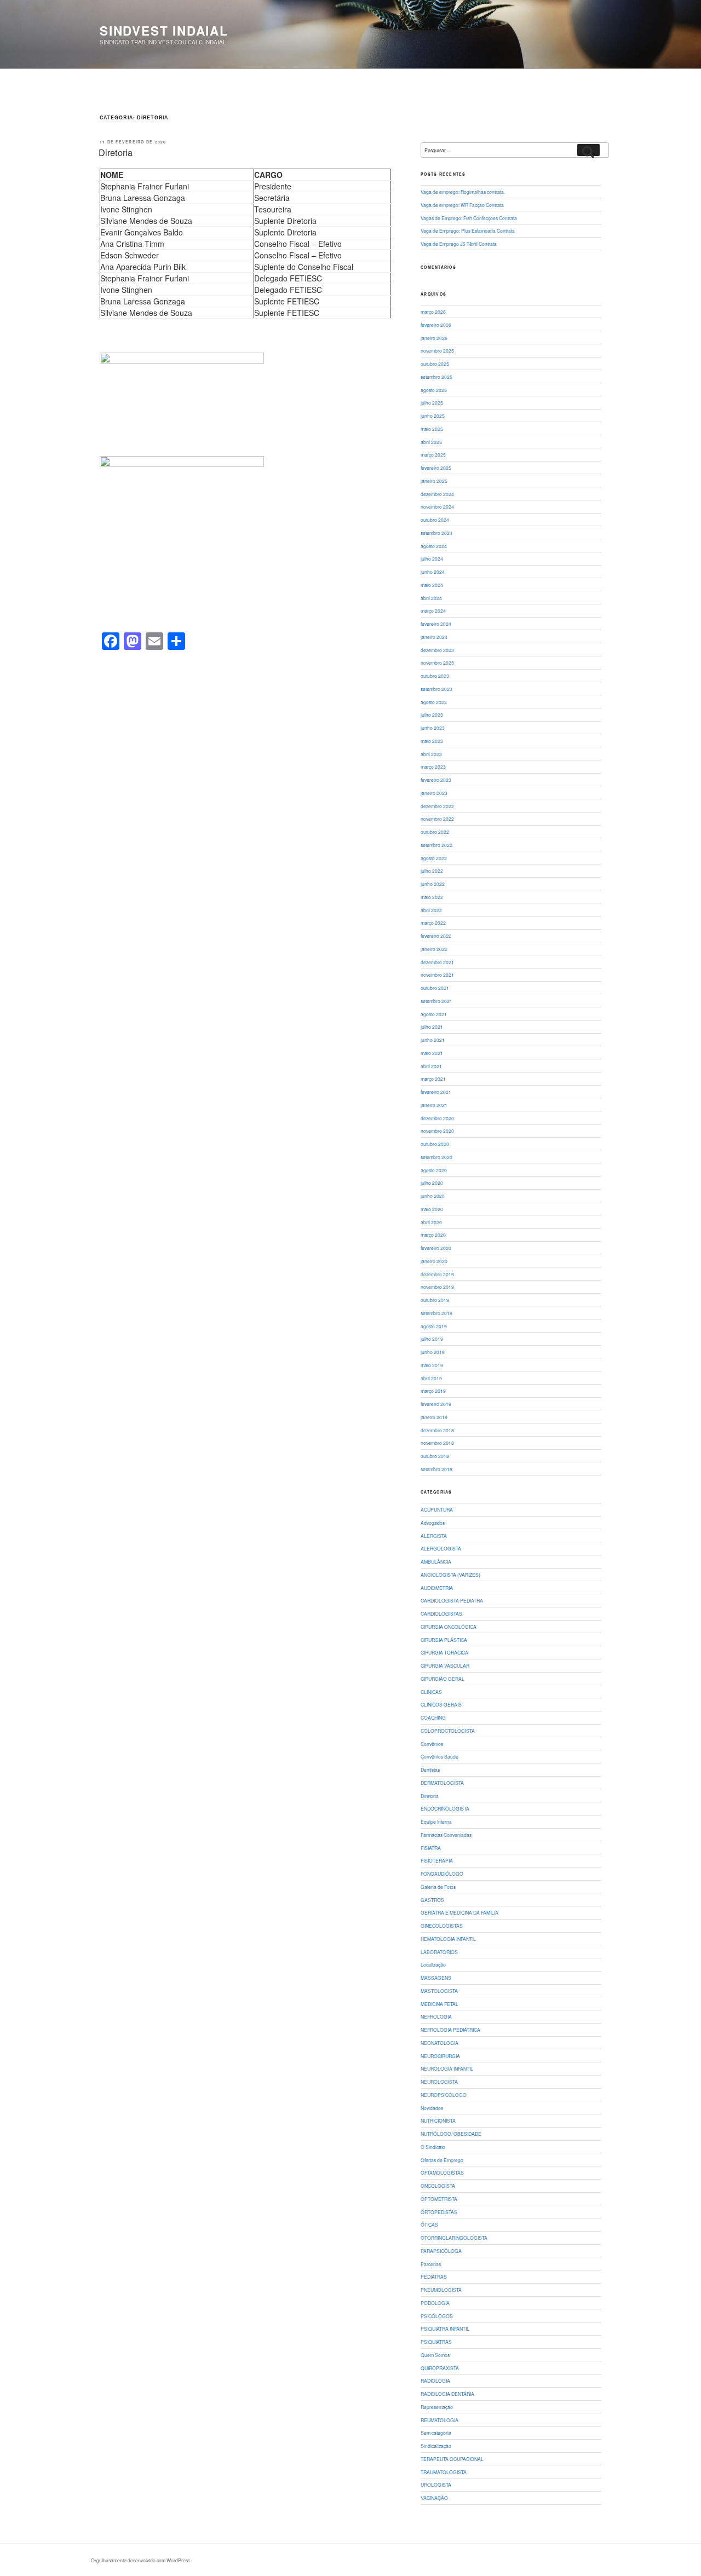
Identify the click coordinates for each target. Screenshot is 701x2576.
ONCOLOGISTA (438, 2186)
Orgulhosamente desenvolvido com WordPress (140, 2560)
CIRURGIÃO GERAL (443, 1679)
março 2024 (433, 610)
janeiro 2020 (434, 1261)
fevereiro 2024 (436, 624)
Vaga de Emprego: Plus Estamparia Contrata (468, 230)
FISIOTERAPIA (437, 1860)
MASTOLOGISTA (439, 1991)
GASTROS (432, 1900)
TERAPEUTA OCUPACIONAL (452, 2459)
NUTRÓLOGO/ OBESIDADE (451, 2134)
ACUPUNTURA (437, 1509)
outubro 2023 (435, 676)
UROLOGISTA (436, 2485)
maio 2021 (432, 1053)
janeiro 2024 (434, 637)
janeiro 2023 (434, 793)
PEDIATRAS (434, 2277)
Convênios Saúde (439, 1756)
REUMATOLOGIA (439, 2420)
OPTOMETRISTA (439, 2199)
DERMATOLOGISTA (442, 1783)
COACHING (433, 1718)
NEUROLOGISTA (439, 2082)
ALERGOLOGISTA (441, 1548)
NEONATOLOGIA (439, 2043)
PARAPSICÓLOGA (441, 2251)
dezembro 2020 (437, 1118)
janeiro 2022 (434, 949)
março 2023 (433, 767)
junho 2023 (433, 728)
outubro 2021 (435, 988)
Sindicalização (436, 2446)
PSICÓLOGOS (437, 2316)
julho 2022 (432, 871)
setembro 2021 (436, 1001)
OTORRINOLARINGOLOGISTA (454, 2238)
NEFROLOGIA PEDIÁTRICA (450, 2030)
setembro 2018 (436, 1469)
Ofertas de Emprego (442, 2160)
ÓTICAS (429, 2225)
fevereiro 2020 (436, 1248)
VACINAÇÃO (434, 2498)
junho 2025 (433, 416)
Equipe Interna (436, 1822)
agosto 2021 (434, 1014)
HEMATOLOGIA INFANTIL (448, 1939)
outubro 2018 (435, 1456)
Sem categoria (436, 2433)
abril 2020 (431, 1222)
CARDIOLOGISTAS (441, 1613)
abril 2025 (431, 442)
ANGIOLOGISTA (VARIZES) (450, 1575)
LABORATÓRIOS (439, 1952)
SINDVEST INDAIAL (164, 31)
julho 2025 (432, 402)
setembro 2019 (436, 1313)
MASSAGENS (436, 1978)
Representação (437, 2407)
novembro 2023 (437, 662)
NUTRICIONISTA (438, 2120)
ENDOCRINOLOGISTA (445, 1808)
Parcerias (431, 2264)
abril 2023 (431, 754)
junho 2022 (433, 884)
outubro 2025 (435, 364)
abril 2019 (431, 1378)
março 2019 (433, 1391)
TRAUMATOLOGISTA (444, 2472)
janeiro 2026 (434, 338)
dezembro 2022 (437, 806)
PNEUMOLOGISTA (441, 2290)
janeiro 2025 (434, 481)
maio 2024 (432, 585)
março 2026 (433, 312)
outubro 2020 (435, 1144)
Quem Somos (435, 2355)
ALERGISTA (434, 1536)
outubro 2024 (435, 520)
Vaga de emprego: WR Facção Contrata (462, 205)
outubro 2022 (435, 832)
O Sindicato (433, 2147)
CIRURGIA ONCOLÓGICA (449, 1627)
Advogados (433, 1523)
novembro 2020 (437, 1131)
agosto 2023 (434, 702)
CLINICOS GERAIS (441, 1704)
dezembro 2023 (437, 650)
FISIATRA (431, 1848)
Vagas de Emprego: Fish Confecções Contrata (469, 218)
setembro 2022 (436, 845)
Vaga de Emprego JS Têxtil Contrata (459, 244)
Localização (433, 1964)
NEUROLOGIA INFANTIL (447, 2068)
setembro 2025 (436, 377)
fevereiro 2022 (436, 936)
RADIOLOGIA (435, 2381)
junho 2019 (433, 1352)
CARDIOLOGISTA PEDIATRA (452, 1600)
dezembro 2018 (437, 1430)
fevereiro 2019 (436, 1404)
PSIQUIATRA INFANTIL (445, 2329)
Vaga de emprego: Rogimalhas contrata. (463, 192)
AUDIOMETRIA (437, 1588)
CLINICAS (431, 1692)
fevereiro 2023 (436, 780)
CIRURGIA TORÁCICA (444, 1652)
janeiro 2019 (434, 1417)
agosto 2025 (434, 390)
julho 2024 (432, 558)
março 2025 (433, 454)
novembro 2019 (437, 1287)
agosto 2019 (434, 1326)
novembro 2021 (437, 975)
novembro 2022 (437, 819)
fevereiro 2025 (436, 468)
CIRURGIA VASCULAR (445, 1666)
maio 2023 (432, 741)
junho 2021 (433, 1040)
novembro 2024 (437, 506)
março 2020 (433, 1235)
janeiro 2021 (434, 1105)
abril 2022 (431, 910)
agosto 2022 (434, 858)
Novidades (432, 2108)
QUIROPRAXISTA (440, 2368)
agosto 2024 (434, 546)
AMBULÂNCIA (436, 1561)
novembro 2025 (437, 350)
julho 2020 (432, 1183)
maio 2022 (432, 897)
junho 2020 (433, 1196)
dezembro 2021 (437, 962)
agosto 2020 (434, 1170)
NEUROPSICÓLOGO (444, 2095)
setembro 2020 (436, 1157)
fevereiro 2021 (436, 1092)
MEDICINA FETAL (439, 2004)
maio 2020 (432, 1209)
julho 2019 (432, 1339)
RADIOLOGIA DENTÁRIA (447, 2394)
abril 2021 (431, 1066)
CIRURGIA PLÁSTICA (444, 1640)
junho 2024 (433, 572)
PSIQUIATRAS (436, 2342)
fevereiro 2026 (436, 325)
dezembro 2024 (437, 494)
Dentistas (430, 1770)
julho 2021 (432, 1027)
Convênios (432, 1744)
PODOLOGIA (435, 2303)
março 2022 (433, 923)
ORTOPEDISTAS (439, 2212)
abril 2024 (431, 598)
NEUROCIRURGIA (440, 2056)
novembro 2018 (437, 1443)
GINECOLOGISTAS (442, 1926)
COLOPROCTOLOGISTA (448, 1731)
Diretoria (116, 152)
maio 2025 (432, 429)
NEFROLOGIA (436, 2016)
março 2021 (433, 1079)
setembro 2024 (436, 533)
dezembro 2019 (437, 1274)
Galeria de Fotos (438, 1887)
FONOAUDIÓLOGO (442, 1874)
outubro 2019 (435, 1300)
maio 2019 (432, 1365)
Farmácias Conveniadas (446, 1835)
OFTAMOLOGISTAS (442, 2172)
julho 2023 (432, 714)
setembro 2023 (436, 689)
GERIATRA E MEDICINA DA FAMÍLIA (459, 1912)
